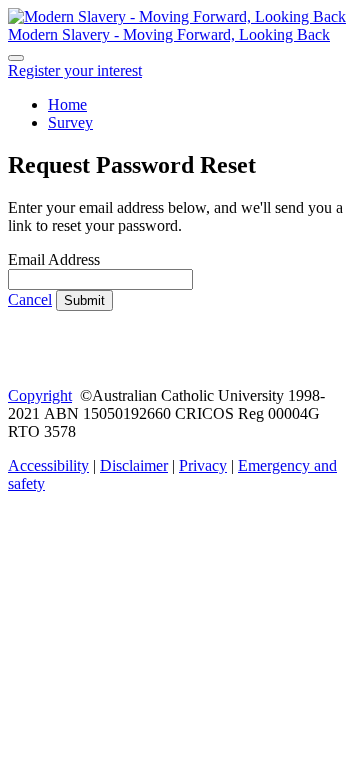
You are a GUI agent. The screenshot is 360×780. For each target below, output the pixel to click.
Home (67, 104)
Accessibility (48, 465)
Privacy (203, 465)
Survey (70, 122)
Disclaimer (134, 465)
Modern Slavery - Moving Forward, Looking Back (169, 34)
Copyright (40, 395)
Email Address (54, 259)
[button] (75, 70)
